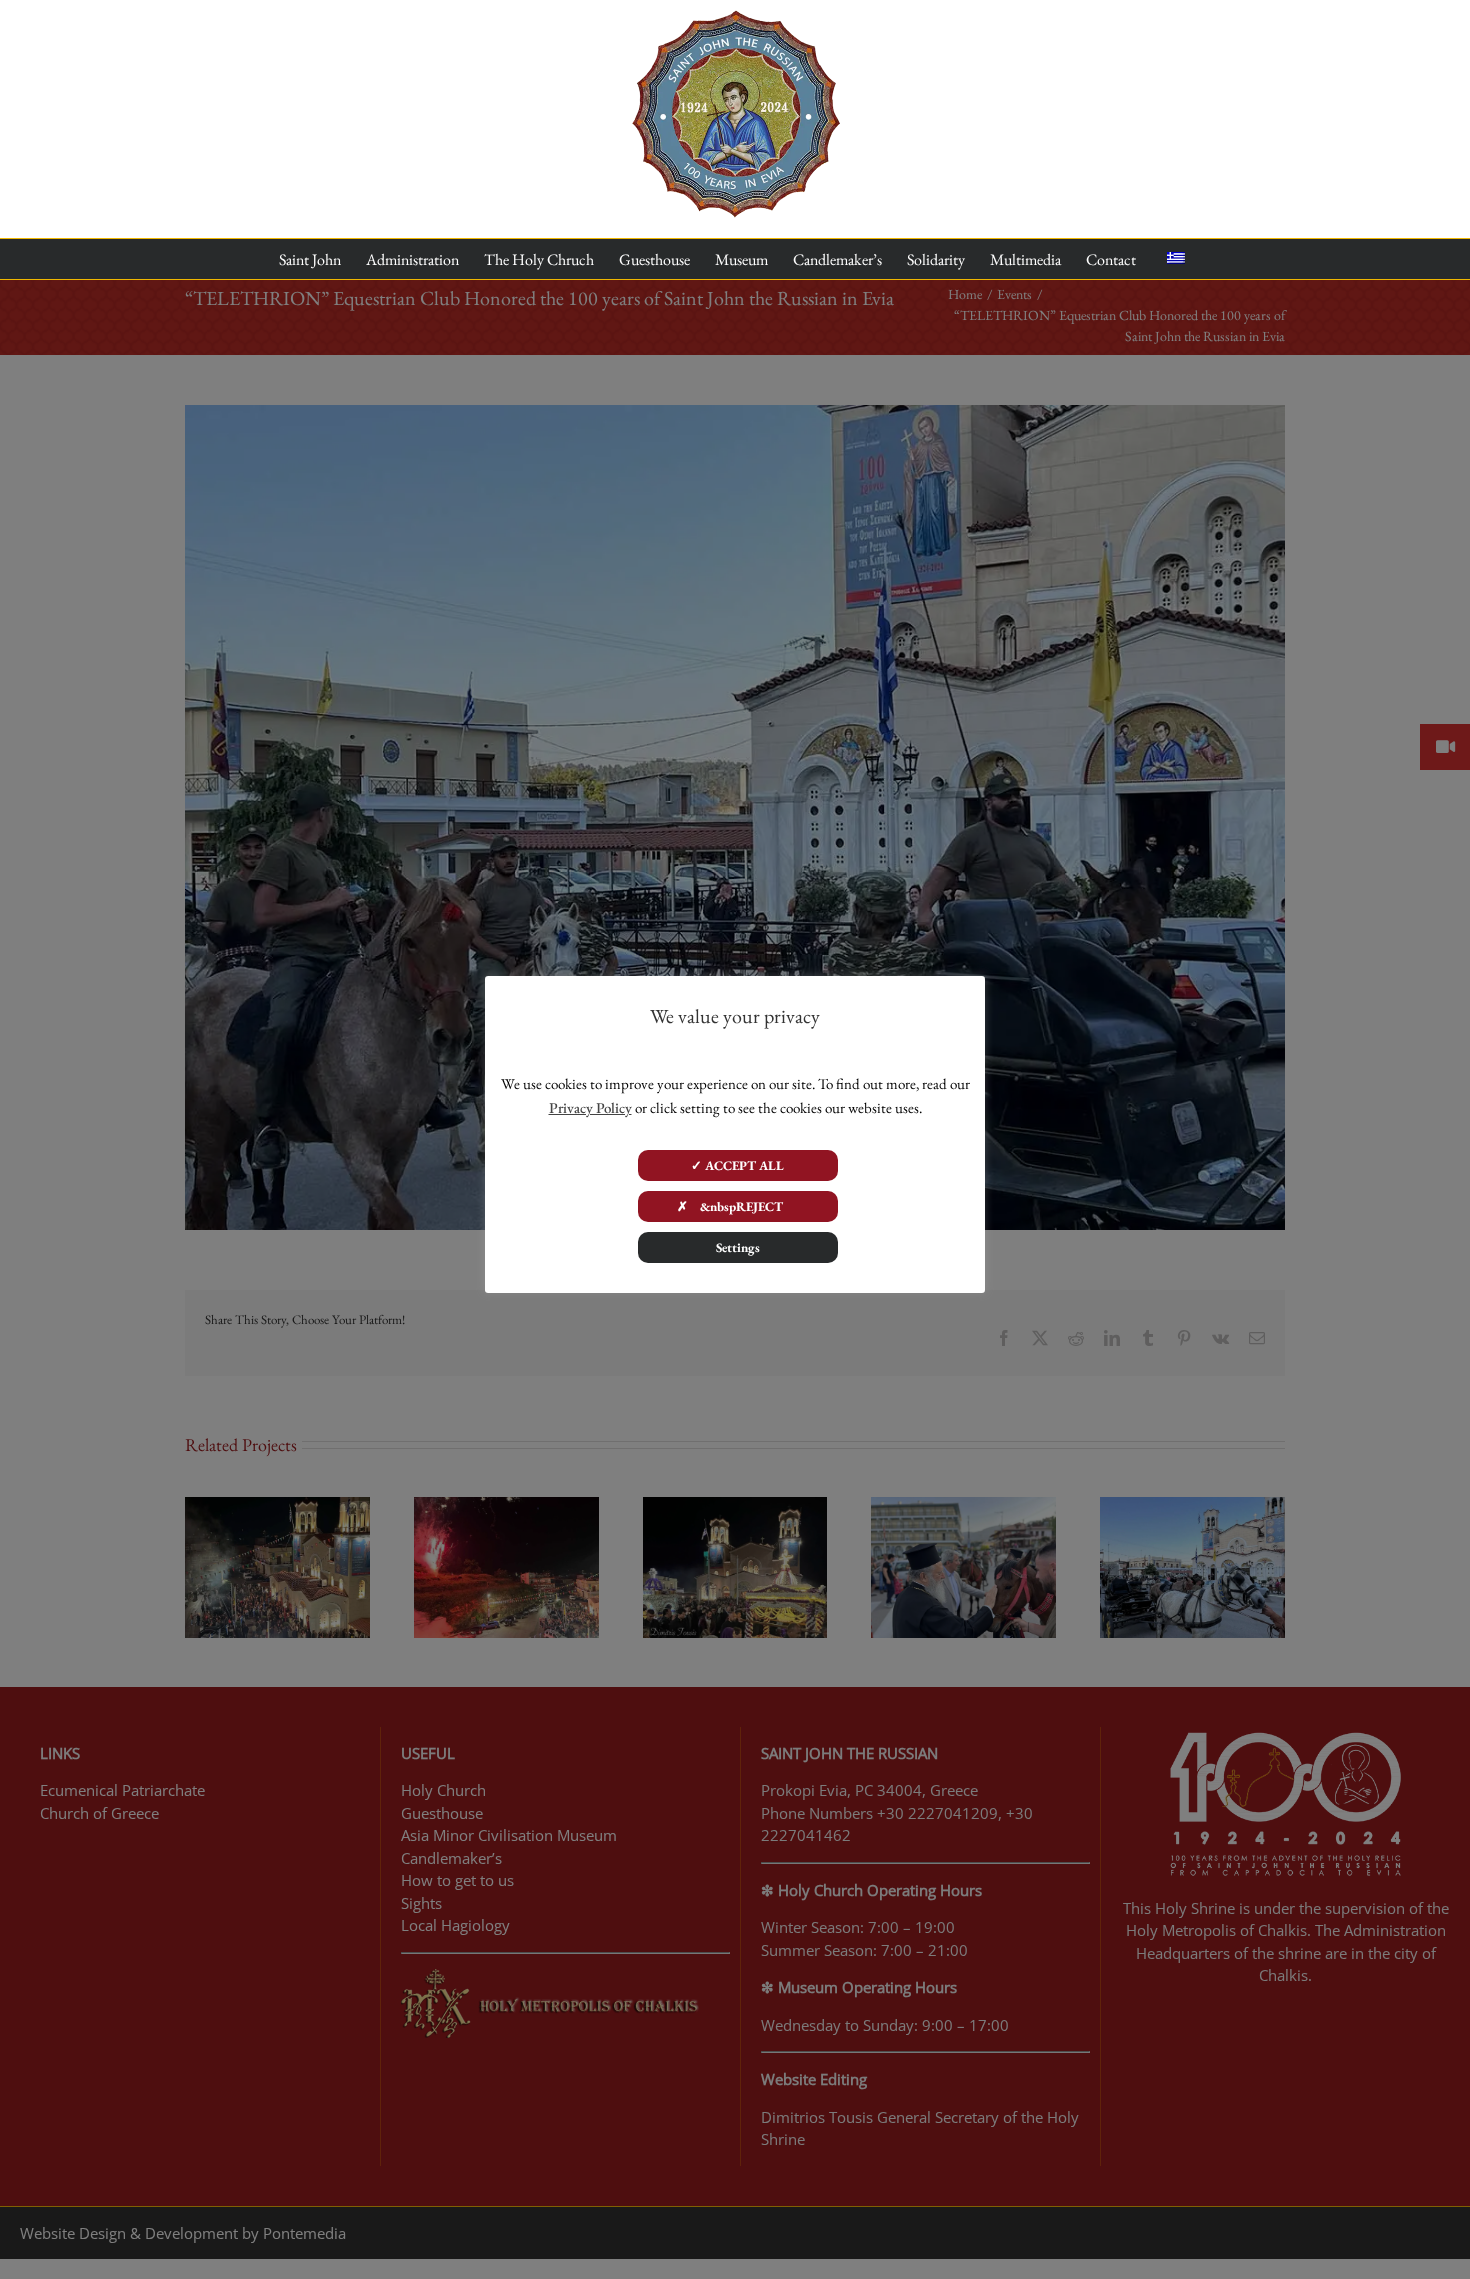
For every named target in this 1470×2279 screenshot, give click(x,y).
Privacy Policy (590, 1107)
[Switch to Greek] (1176, 259)
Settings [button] (738, 1247)
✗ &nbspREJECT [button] (737, 1206)
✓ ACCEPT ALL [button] (737, 1165)
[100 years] (735, 18)
